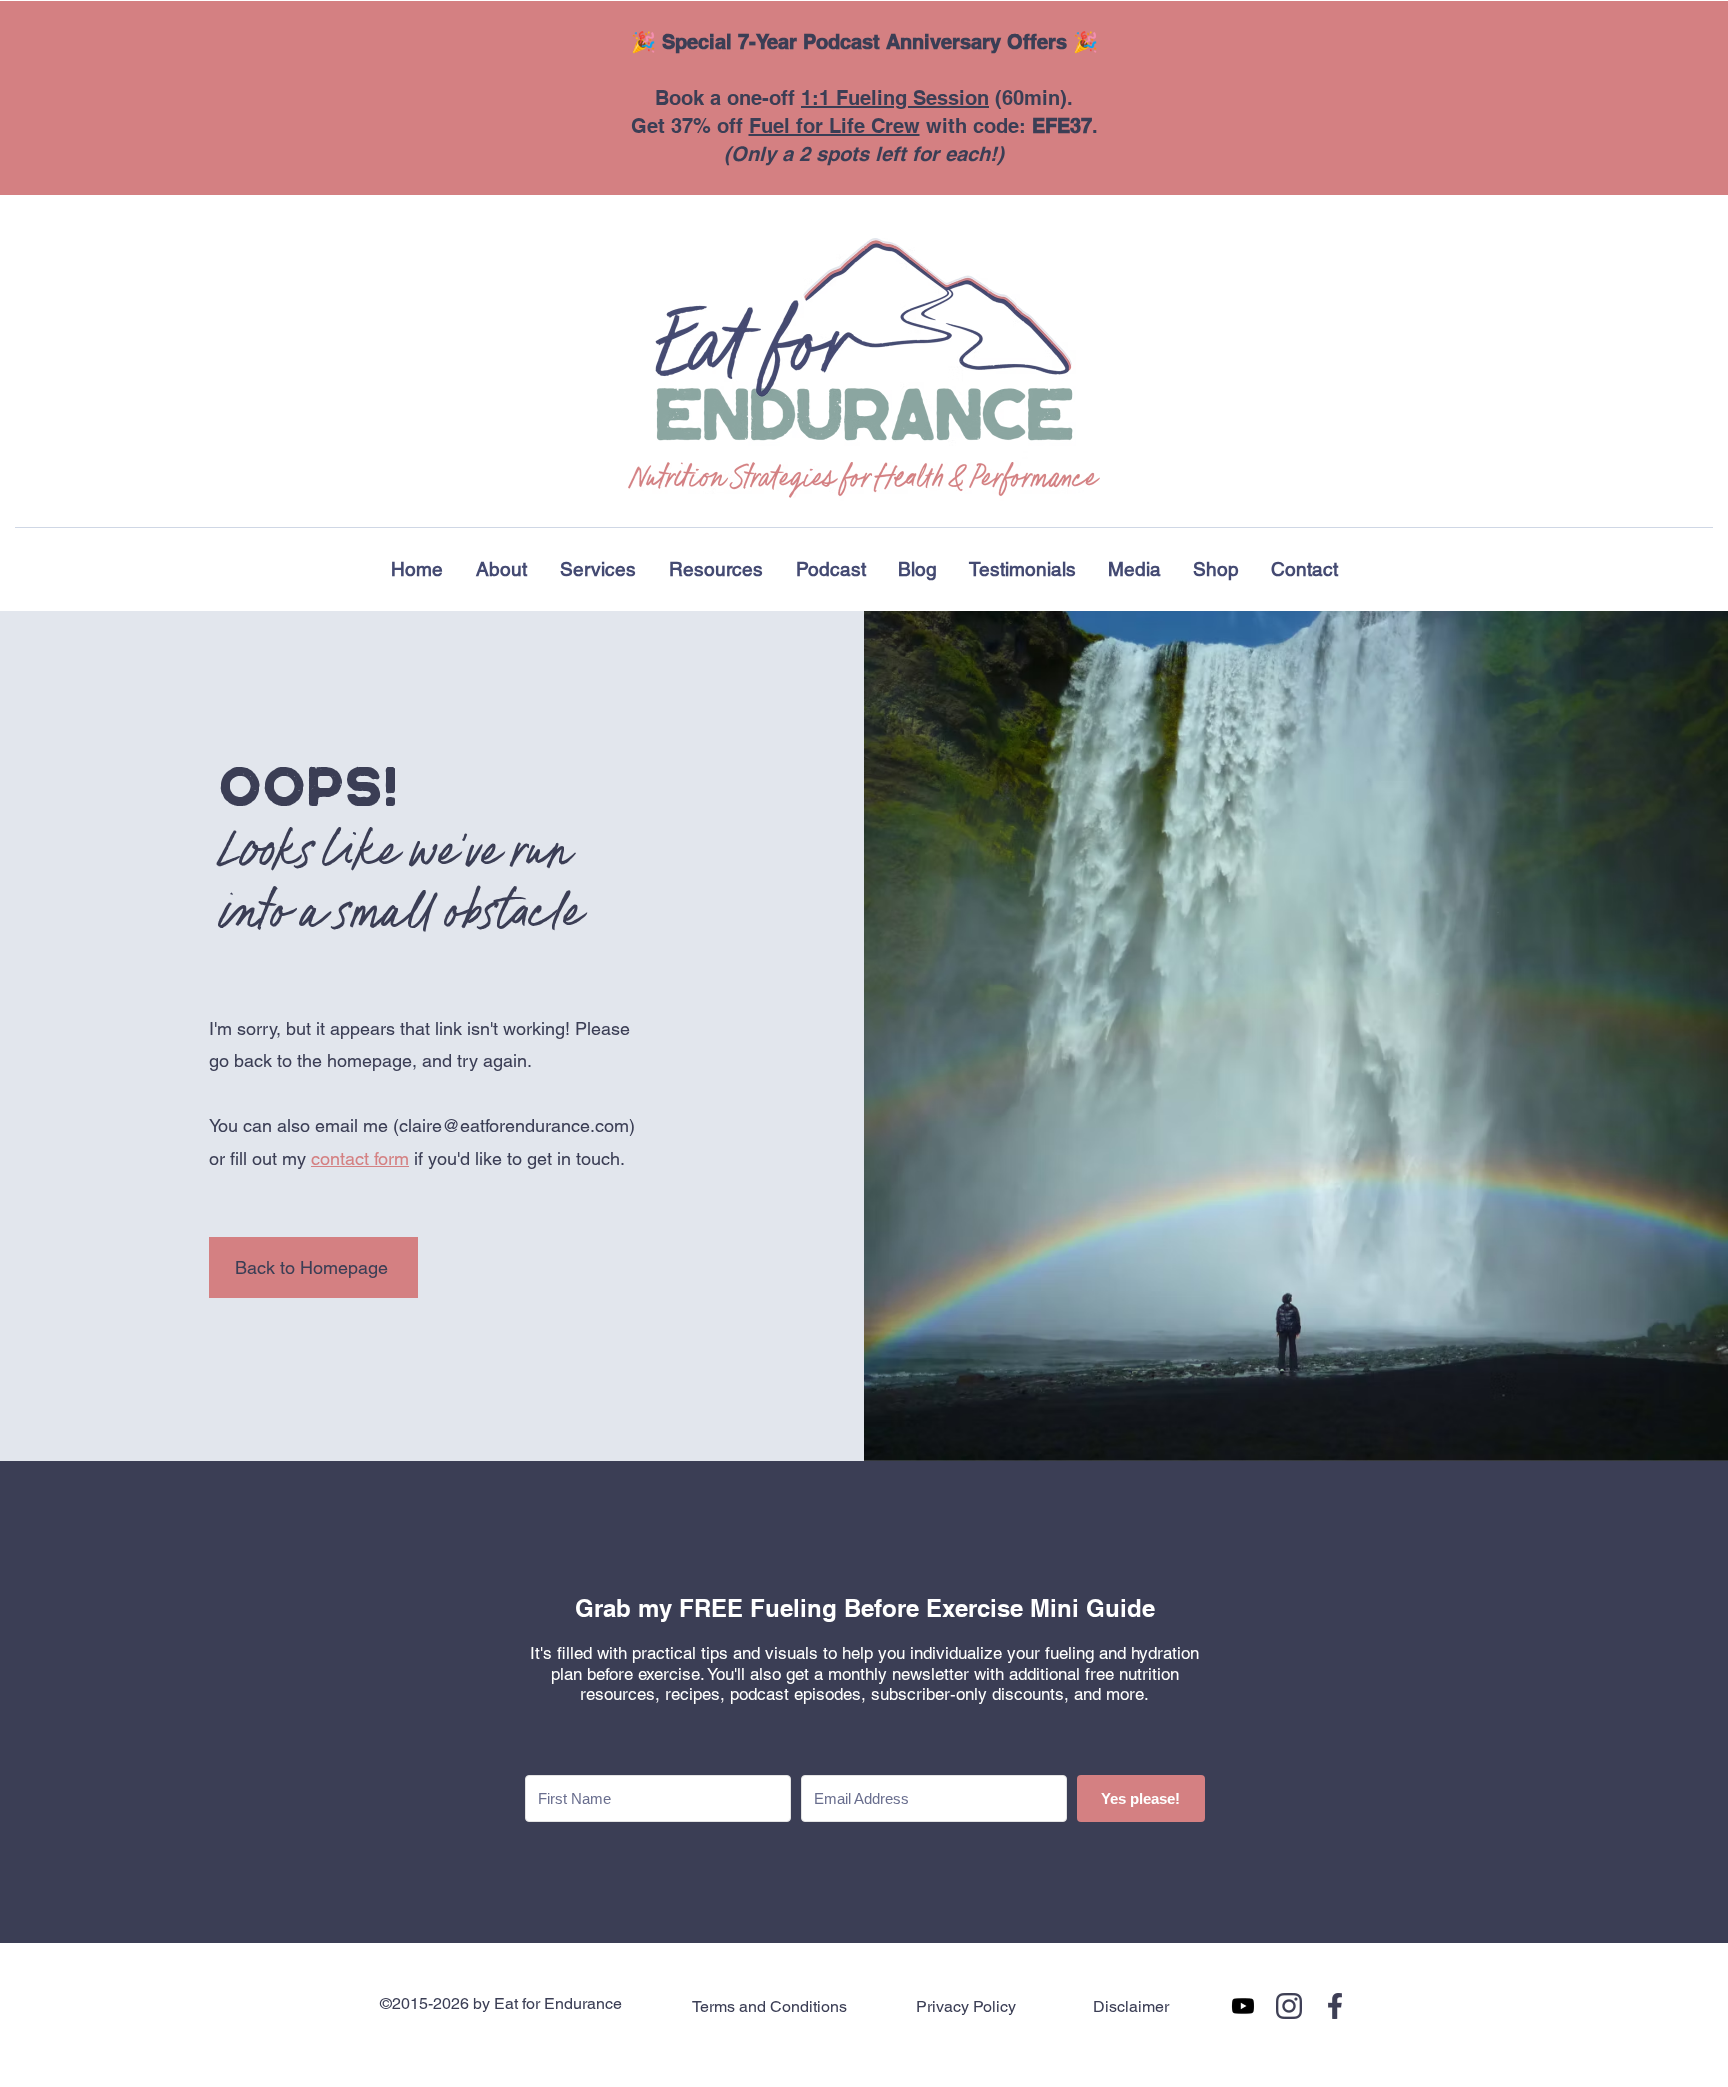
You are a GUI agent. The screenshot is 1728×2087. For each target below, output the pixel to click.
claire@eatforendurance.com (514, 1125)
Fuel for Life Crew (834, 126)
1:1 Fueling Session (895, 98)
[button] (715, 569)
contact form (360, 1158)
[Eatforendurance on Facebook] (1335, 2006)
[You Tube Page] (1243, 2006)
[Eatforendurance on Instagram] (1289, 2006)
